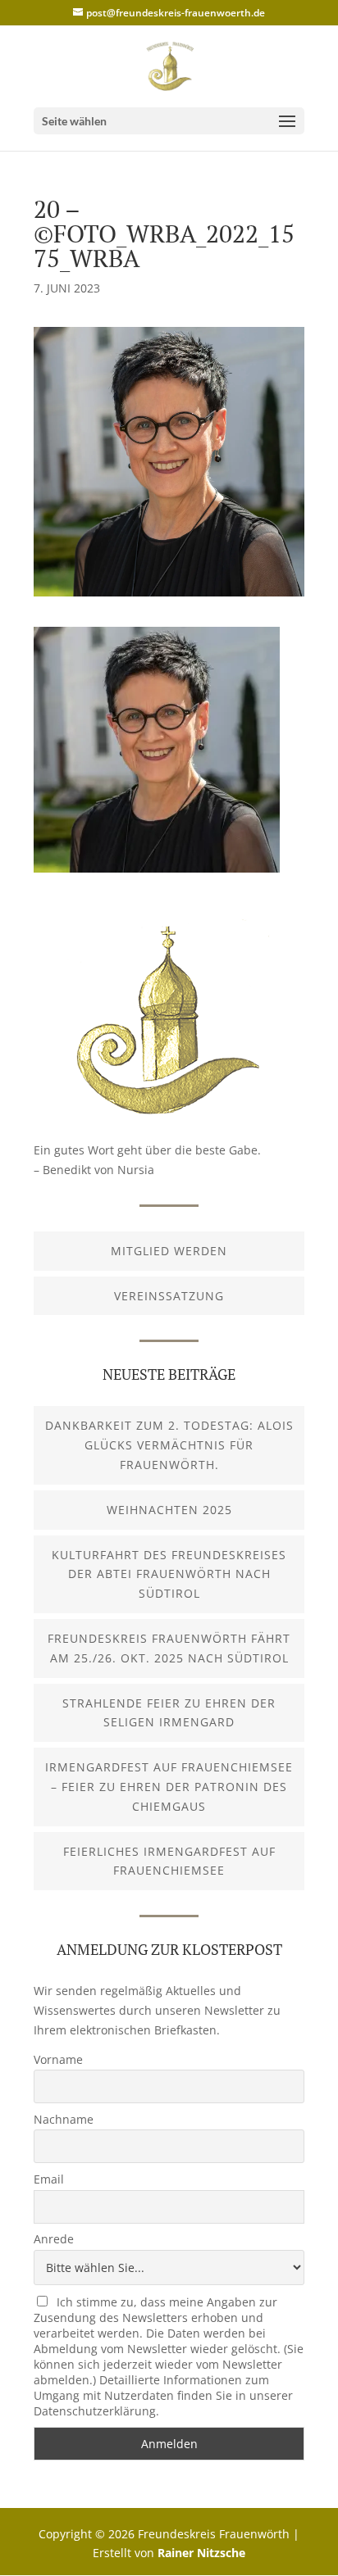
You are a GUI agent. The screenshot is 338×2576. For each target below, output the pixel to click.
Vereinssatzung (169, 1296)
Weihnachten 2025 (169, 1510)
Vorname (58, 2059)
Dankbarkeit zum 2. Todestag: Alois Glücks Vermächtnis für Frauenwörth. (169, 1445)
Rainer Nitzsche (201, 2553)
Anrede (54, 2239)
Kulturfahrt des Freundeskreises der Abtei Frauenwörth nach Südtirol (169, 1574)
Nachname (64, 2119)
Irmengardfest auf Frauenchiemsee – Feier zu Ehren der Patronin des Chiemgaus (169, 1787)
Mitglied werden (169, 1251)
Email (49, 2179)
